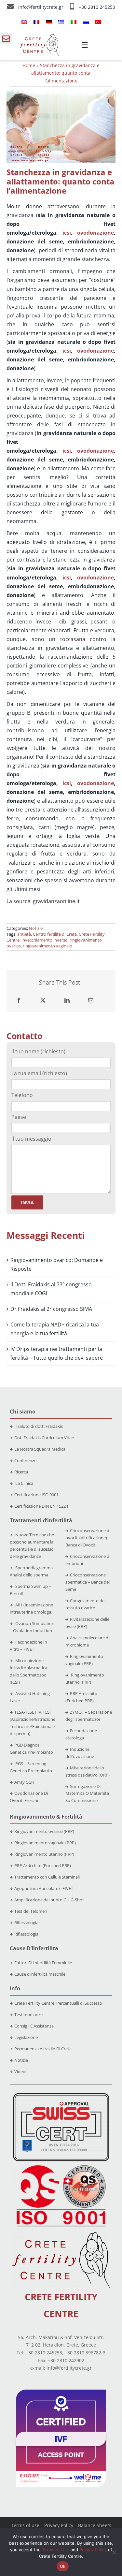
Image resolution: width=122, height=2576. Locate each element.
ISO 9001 (50, 1495)
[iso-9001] (61, 2166)
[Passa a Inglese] (24, 22)
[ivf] (61, 2392)
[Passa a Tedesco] (49, 22)
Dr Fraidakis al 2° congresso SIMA (51, 1309)
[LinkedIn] (67, 1000)
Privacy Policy (59, 2525)
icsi (67, 233)
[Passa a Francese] (36, 22)
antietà (24, 934)
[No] (114, 2552)
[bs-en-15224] (61, 2096)
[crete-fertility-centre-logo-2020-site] (39, 37)
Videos (21, 2071)
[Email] (91, 1000)
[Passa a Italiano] (74, 22)
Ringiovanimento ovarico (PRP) (44, 1831)
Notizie (36, 928)
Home (29, 65)
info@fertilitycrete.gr (41, 7)
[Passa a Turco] (98, 22)
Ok (63, 2566)
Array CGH (24, 1782)
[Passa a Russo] (86, 22)
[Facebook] (19, 1000)
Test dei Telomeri (31, 1911)
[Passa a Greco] (61, 22)
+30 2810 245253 (97, 7)
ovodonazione (95, 233)
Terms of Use (56, 2550)
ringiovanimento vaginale (47, 946)
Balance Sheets (95, 2525)
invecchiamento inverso (45, 940)
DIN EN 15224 (55, 1506)
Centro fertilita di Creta (55, 934)
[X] (43, 1000)
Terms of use (25, 2525)
